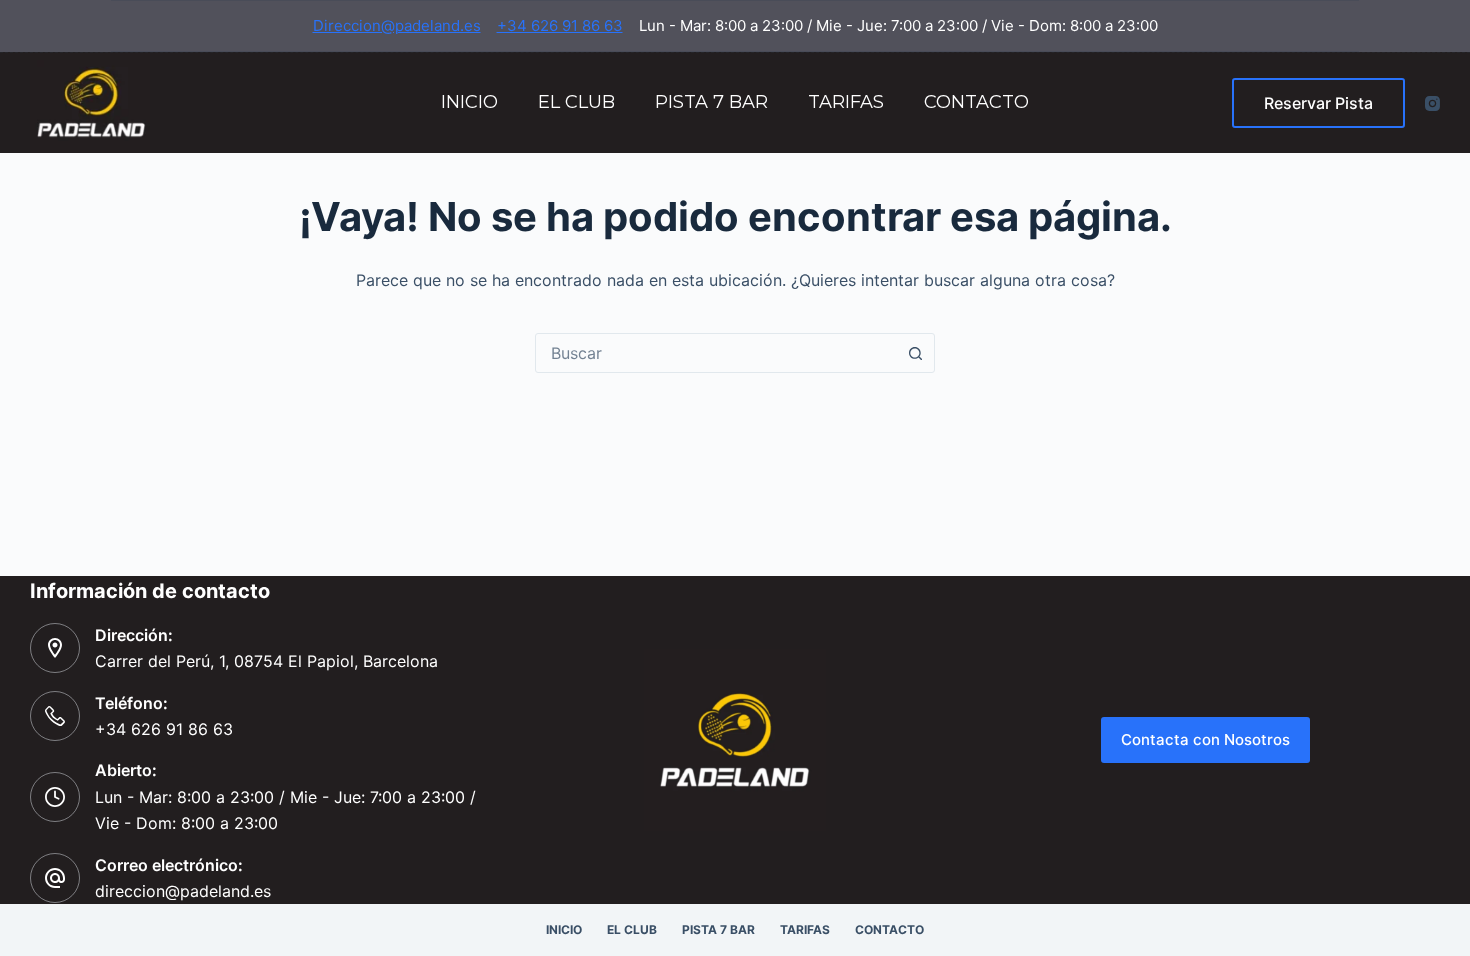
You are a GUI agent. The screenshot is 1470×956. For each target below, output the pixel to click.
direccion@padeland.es (183, 891)
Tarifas (846, 102)
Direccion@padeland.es (397, 25)
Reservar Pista (1318, 103)
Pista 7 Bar (711, 102)
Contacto (976, 102)
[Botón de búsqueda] (915, 353)
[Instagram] (1432, 103)
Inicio (469, 102)
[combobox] (716, 353)
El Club (576, 102)
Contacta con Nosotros (1205, 739)
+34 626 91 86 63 (560, 25)
